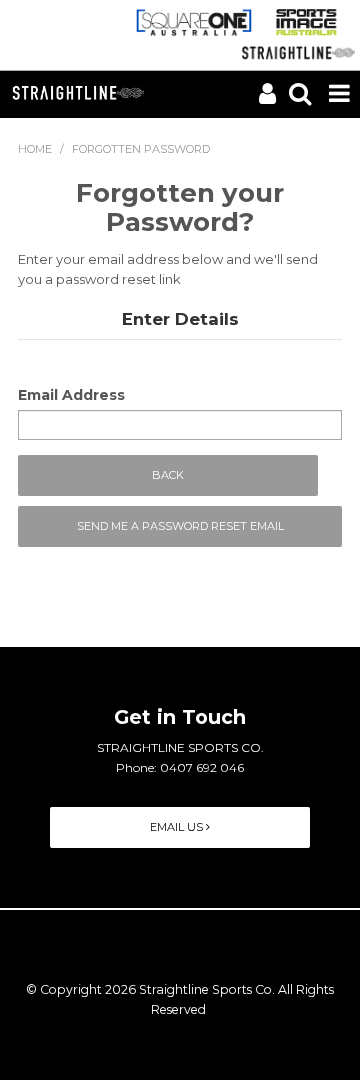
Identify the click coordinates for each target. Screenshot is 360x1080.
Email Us (178, 827)
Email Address (71, 395)
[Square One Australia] (192, 21)
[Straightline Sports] (293, 51)
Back (168, 475)
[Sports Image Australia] (309, 21)
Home (35, 149)
